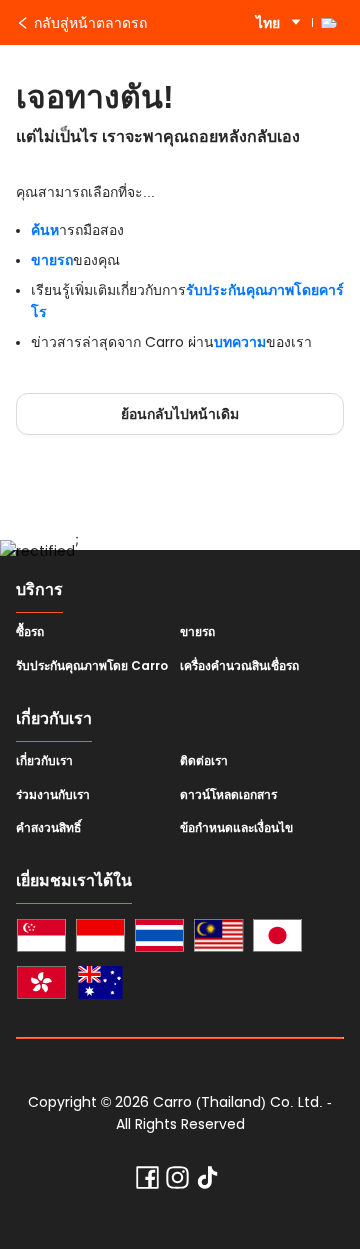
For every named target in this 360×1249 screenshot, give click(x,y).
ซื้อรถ (30, 632)
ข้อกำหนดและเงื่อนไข (236, 828)
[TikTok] (207, 1182)
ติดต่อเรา (204, 761)
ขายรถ (52, 260)
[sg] (41, 938)
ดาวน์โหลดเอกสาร (228, 795)
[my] (218, 938)
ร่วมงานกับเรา (53, 795)
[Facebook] (147, 1182)
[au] (100, 985)
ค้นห (45, 230)
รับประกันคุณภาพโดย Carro (92, 666)
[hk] (41, 985)
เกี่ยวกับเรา (44, 761)
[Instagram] (177, 1182)
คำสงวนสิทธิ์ (48, 828)
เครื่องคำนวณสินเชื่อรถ (239, 666)
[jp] (277, 938)
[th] (159, 938)
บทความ (240, 342)
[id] (100, 938)
